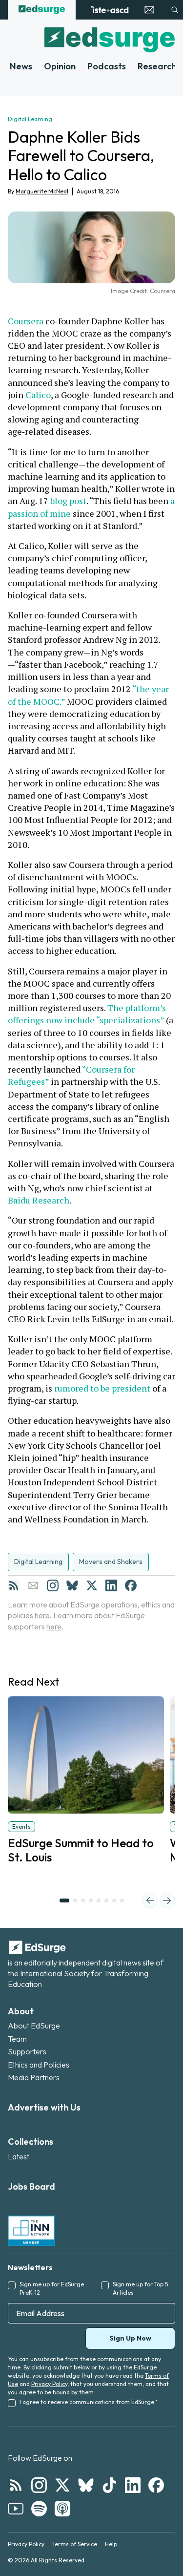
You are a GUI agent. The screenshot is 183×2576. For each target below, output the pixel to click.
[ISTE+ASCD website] (110, 10)
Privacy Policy (49, 2384)
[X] (92, 1585)
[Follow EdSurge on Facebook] (156, 2485)
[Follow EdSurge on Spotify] (39, 2509)
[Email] (33, 1585)
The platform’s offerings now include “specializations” (88, 1014)
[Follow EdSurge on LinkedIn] (133, 2485)
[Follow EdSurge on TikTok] (109, 2485)
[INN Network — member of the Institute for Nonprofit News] (31, 2231)
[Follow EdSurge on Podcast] (62, 2509)
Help (111, 2544)
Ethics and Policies (39, 2065)
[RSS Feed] (14, 1585)
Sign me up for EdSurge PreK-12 (52, 2288)
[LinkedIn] (111, 1585)
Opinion (60, 66)
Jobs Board (31, 2186)
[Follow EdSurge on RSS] (16, 2485)
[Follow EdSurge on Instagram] (39, 2485)
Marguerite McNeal (42, 191)
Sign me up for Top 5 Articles (140, 2288)
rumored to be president (102, 1388)
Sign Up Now (130, 2338)
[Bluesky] (72, 1585)
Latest (19, 2156)
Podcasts (107, 66)
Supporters (27, 2051)
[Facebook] (131, 1585)
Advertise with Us (44, 2107)
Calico (38, 395)
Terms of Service (75, 2544)
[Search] (175, 10)
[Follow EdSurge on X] (62, 2485)
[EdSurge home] (42, 10)
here (42, 1615)
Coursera (26, 321)
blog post (68, 501)
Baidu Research (39, 1200)
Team (17, 2039)
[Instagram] (53, 1585)
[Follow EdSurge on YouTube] (16, 2509)
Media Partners (34, 2077)
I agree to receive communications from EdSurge (89, 2402)
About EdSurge (34, 2026)
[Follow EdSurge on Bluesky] (86, 2485)
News (21, 66)
